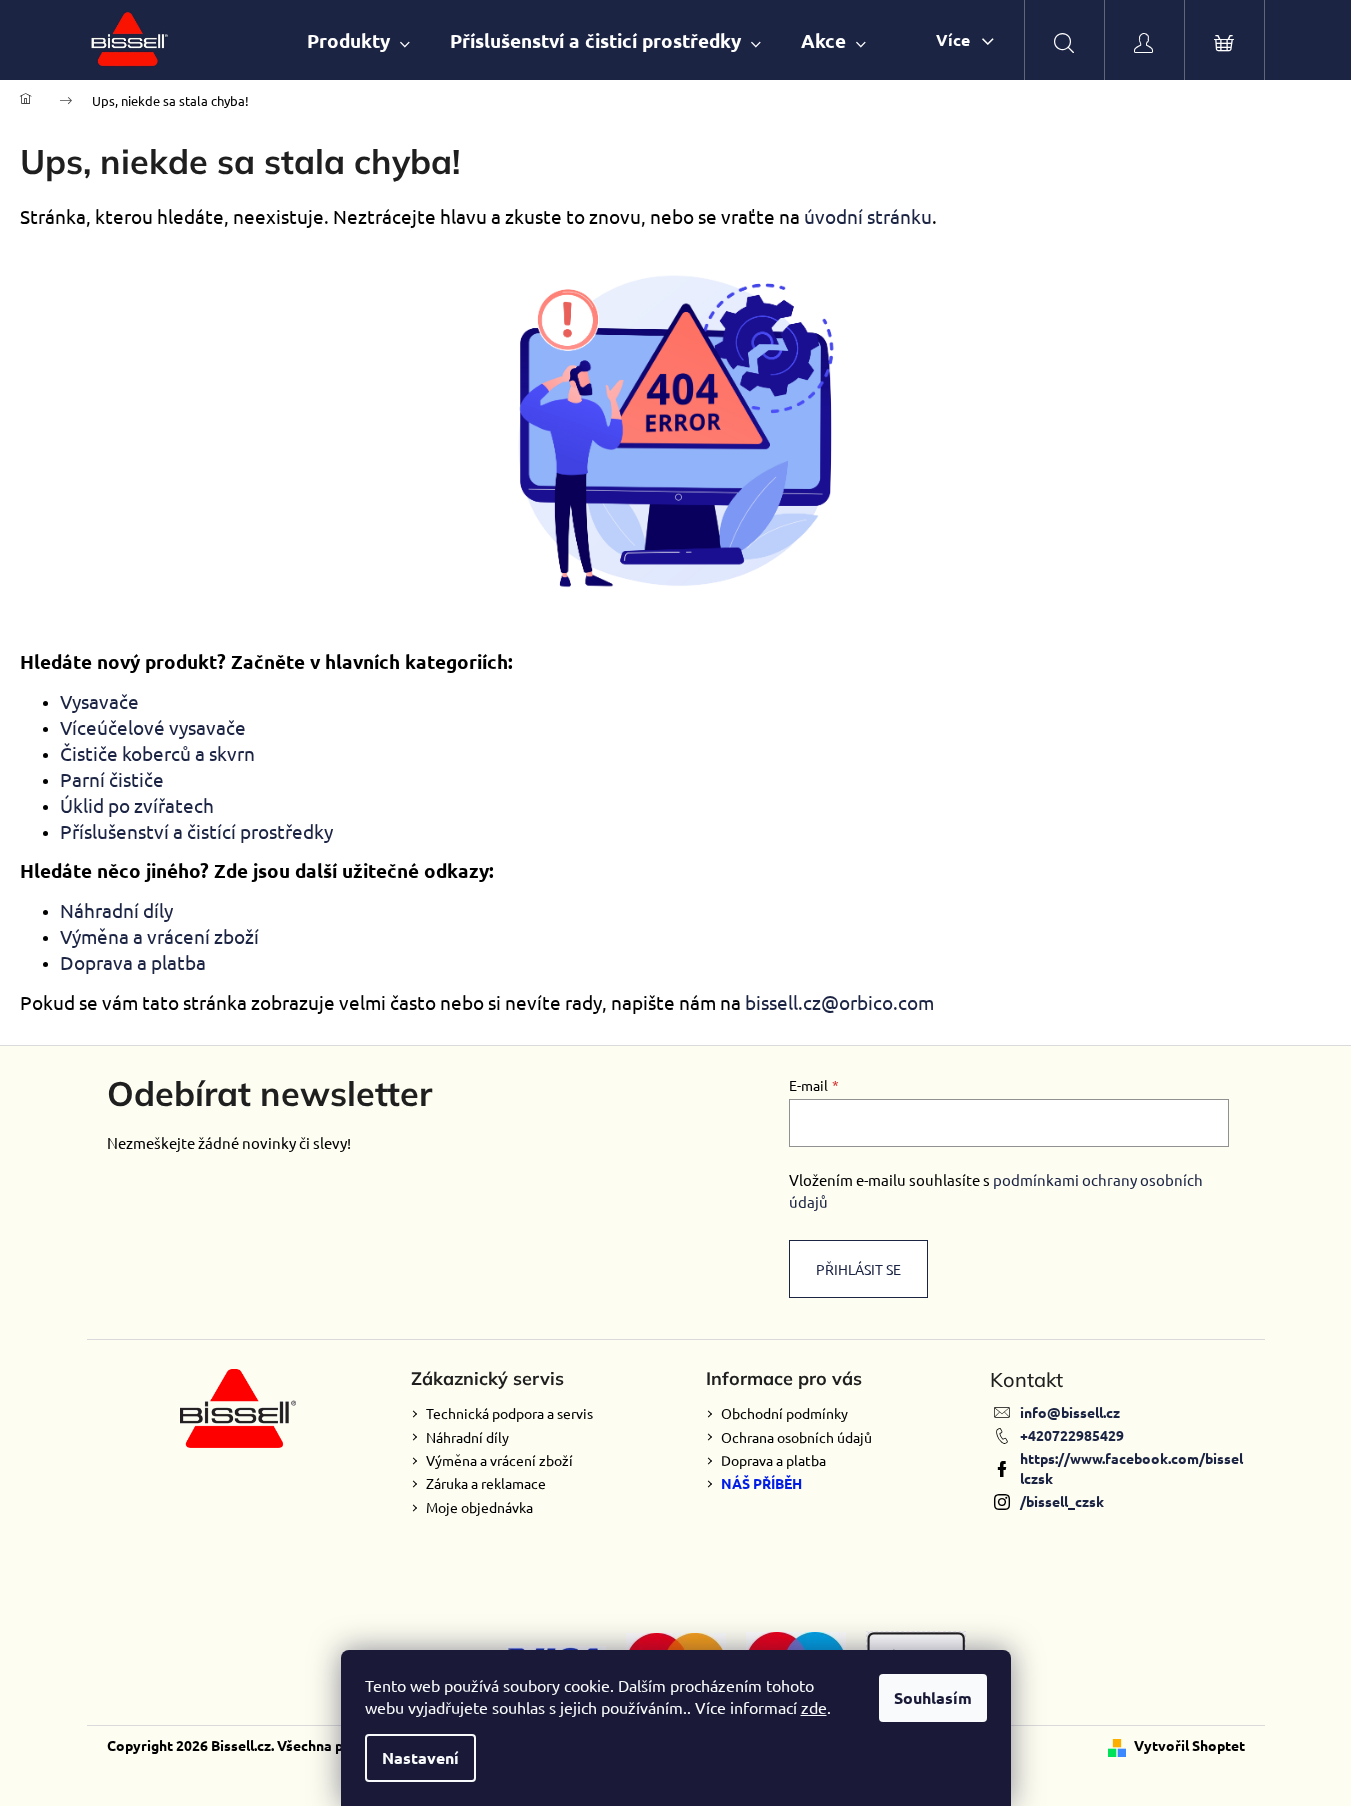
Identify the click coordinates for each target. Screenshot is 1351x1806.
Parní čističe (112, 779)
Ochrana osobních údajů (796, 1437)
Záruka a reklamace (486, 1483)
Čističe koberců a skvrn (157, 753)
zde (814, 1707)
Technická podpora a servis (509, 1413)
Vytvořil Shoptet (1189, 1745)
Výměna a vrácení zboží (159, 936)
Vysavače (99, 701)
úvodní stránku (868, 216)
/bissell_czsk (1062, 1501)
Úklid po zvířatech (137, 805)
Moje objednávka (479, 1507)
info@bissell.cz (1070, 1412)
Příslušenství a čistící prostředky (196, 831)
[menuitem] (358, 40)
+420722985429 (1072, 1435)
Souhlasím (933, 1697)
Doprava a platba (133, 962)
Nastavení (420, 1757)
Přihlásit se (858, 1269)
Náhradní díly (116, 910)
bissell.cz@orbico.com (839, 1002)
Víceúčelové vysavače (153, 727)
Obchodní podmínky (784, 1413)
